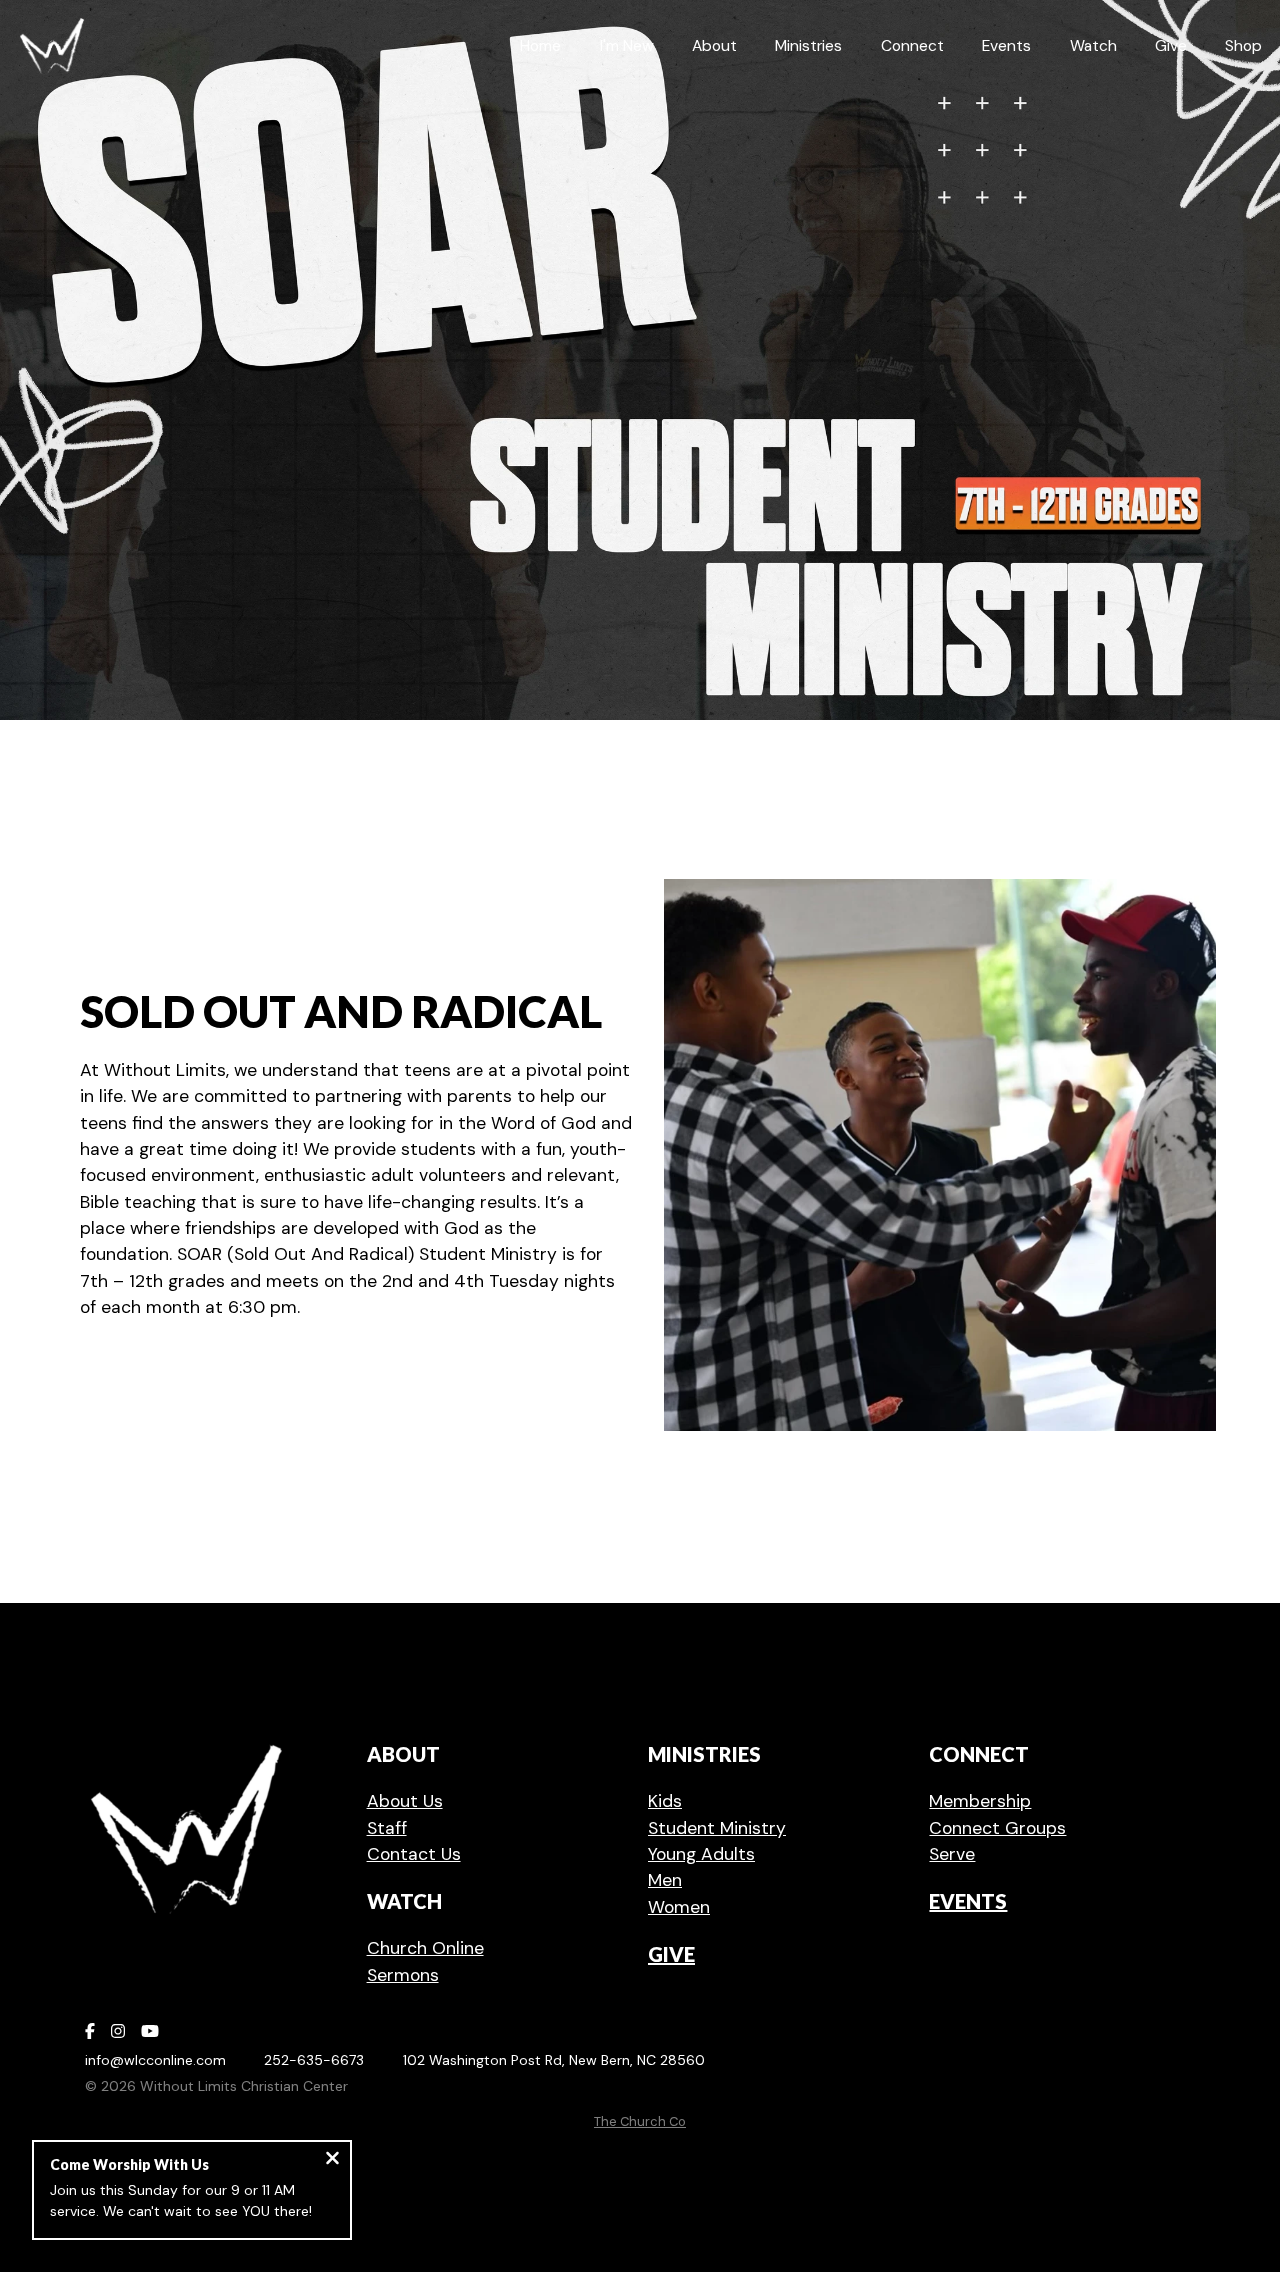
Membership (980, 1801)
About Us (405, 1801)
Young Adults (701, 1854)
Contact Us (414, 1854)
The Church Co (640, 2121)
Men (665, 1880)
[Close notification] (332, 2160)
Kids (665, 1801)
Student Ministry (717, 1828)
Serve (952, 1854)
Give (671, 1954)
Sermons (403, 1975)
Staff (387, 1828)
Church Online (425, 1948)
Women (679, 1907)
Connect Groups (997, 1828)
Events (968, 1901)
